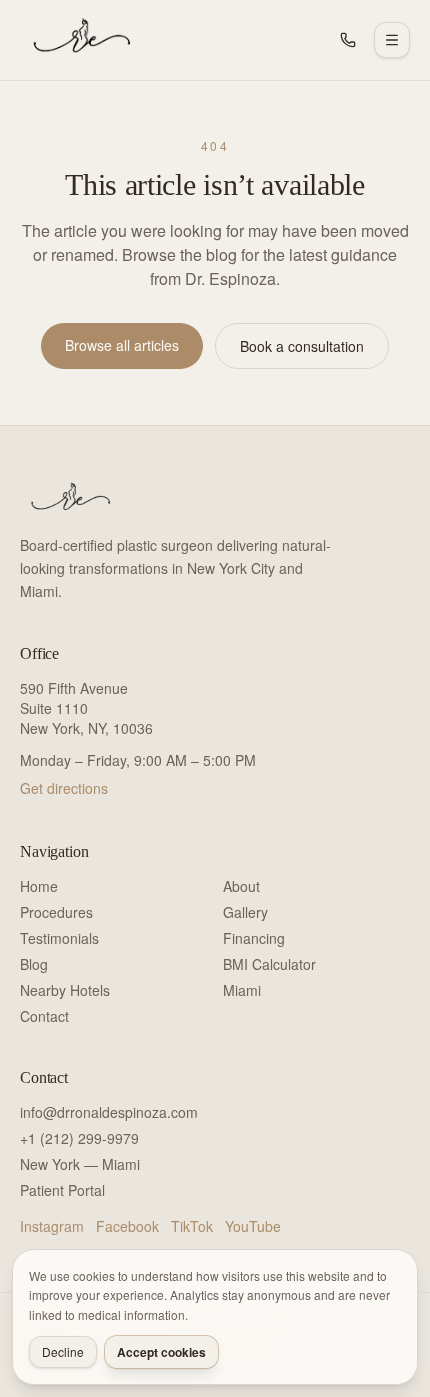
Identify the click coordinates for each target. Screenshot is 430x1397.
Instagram (52, 1226)
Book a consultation (302, 346)
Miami (242, 990)
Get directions (64, 788)
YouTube (253, 1226)
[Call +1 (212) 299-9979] (348, 40)
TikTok (192, 1226)
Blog (34, 964)
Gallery (245, 912)
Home (39, 886)
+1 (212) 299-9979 (79, 1138)
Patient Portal (62, 1190)
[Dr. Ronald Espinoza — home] (78, 40)
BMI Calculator (269, 964)
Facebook (127, 1226)
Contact (44, 1016)
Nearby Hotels (65, 990)
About (241, 886)
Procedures (56, 912)
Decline (63, 1351)
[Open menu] (392, 40)
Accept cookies (161, 1352)
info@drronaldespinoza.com (109, 1112)
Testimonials (59, 938)
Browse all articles (122, 345)
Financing (254, 938)
